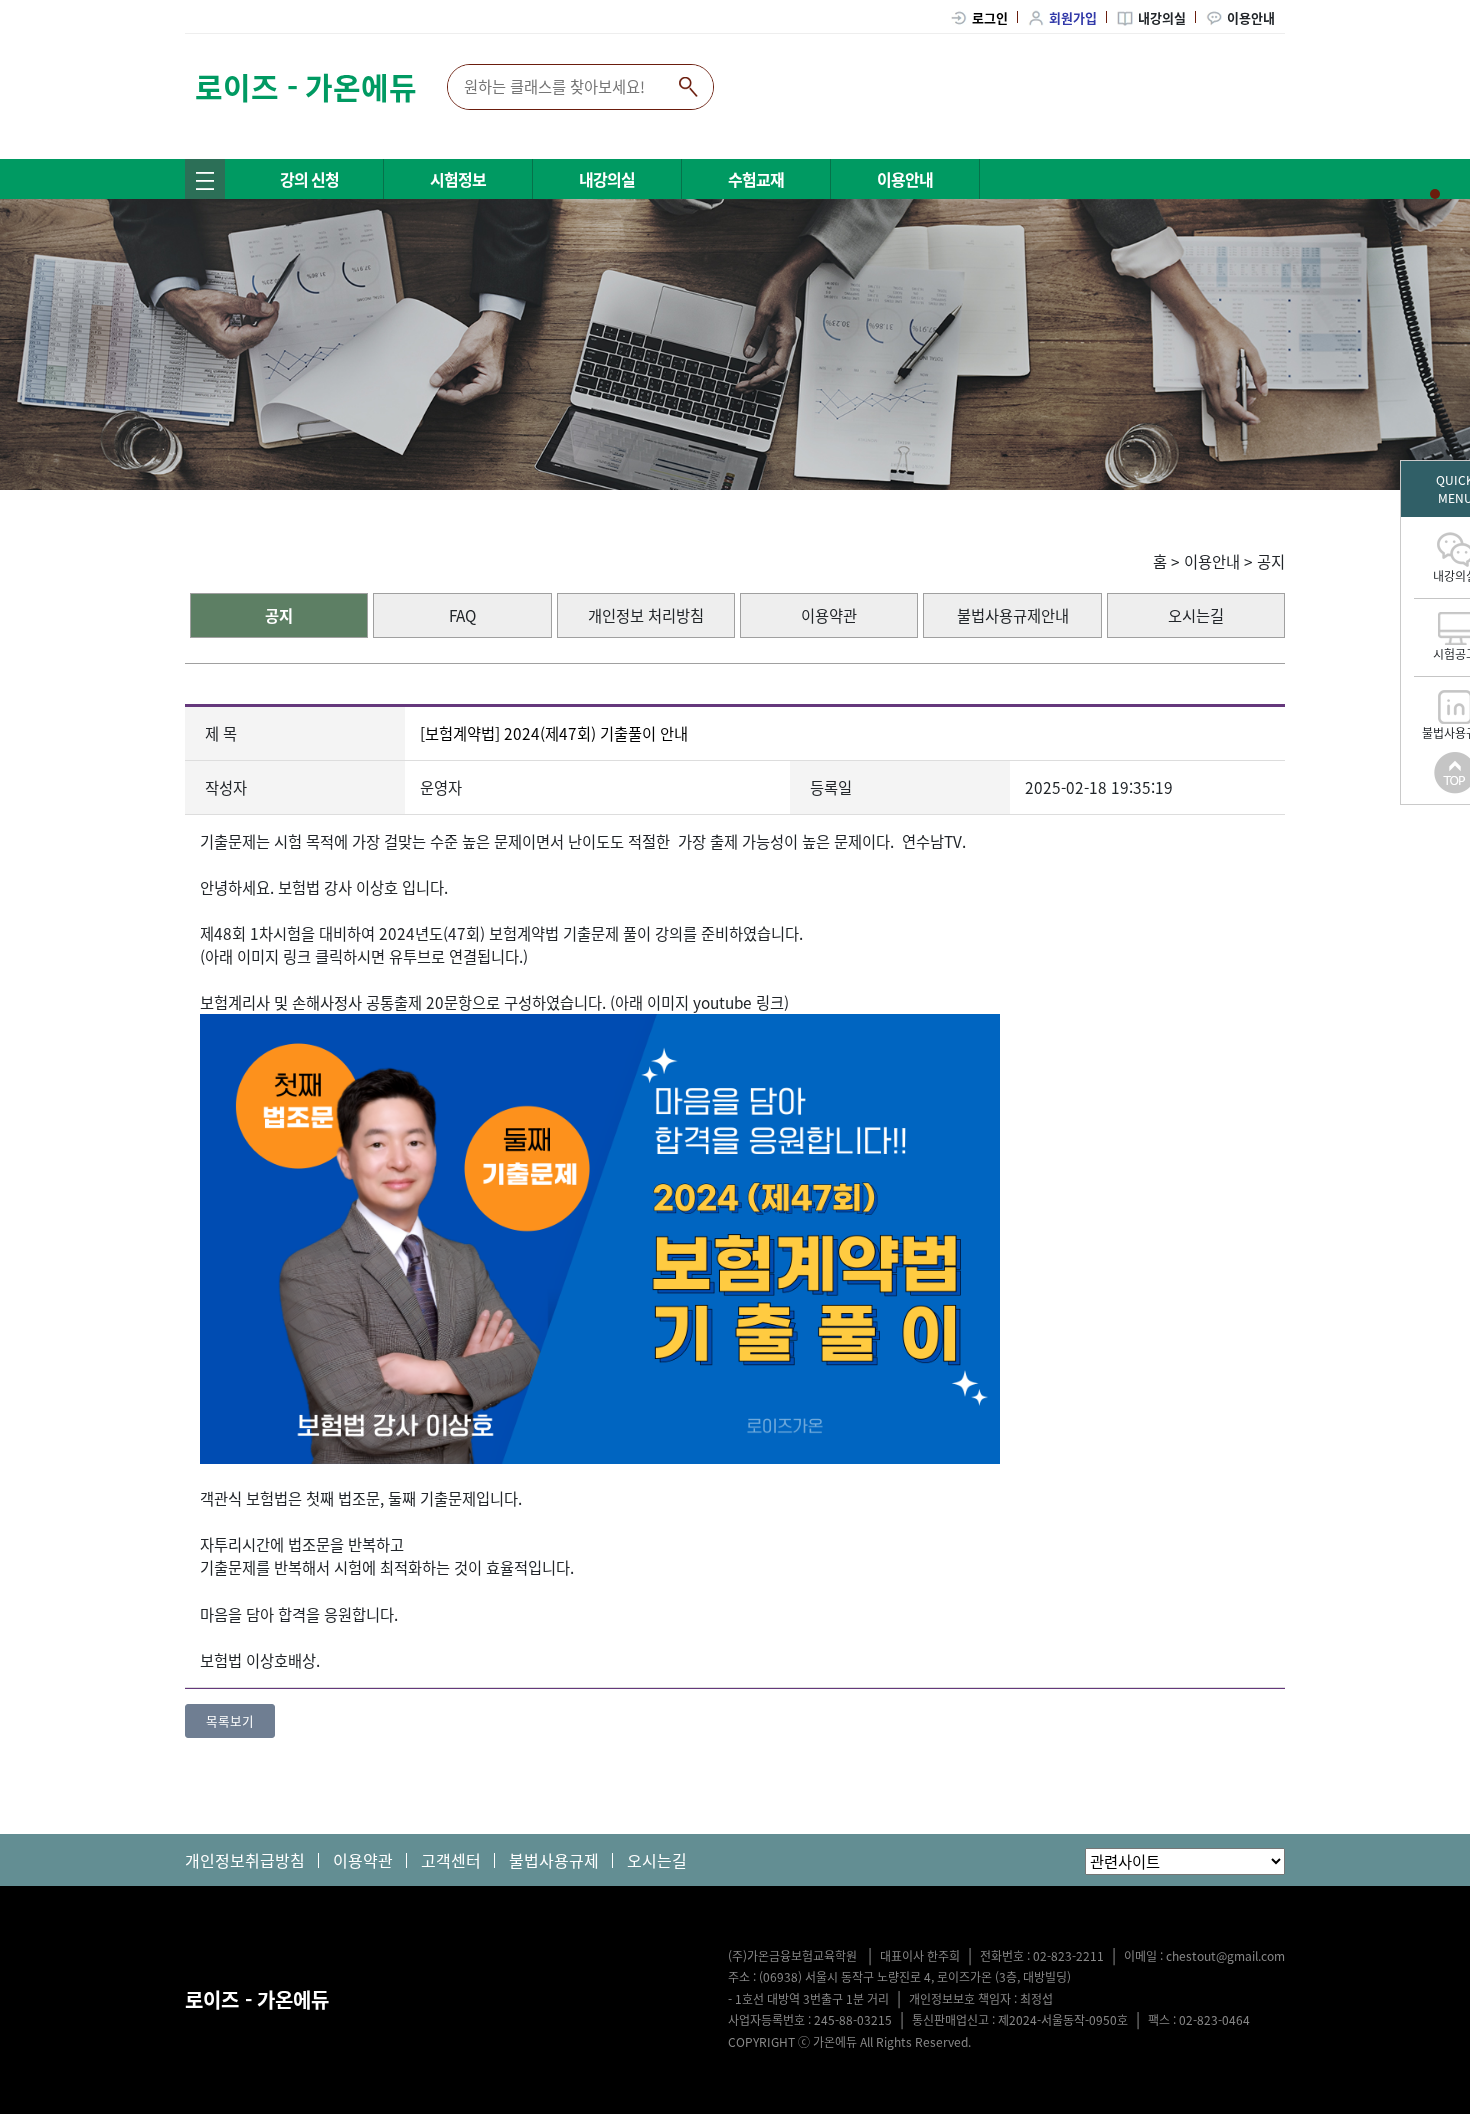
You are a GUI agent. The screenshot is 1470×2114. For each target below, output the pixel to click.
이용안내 (1251, 17)
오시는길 (1196, 615)
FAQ (462, 615)
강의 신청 (309, 179)
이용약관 (829, 615)
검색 (688, 87)
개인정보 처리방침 (646, 615)
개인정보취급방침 (245, 1860)
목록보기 (230, 1720)
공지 (1271, 561)
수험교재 (756, 179)
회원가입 (1073, 17)
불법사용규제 (554, 1860)
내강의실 (1162, 17)
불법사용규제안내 (1013, 615)
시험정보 (458, 179)
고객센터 (451, 1860)
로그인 (990, 17)
